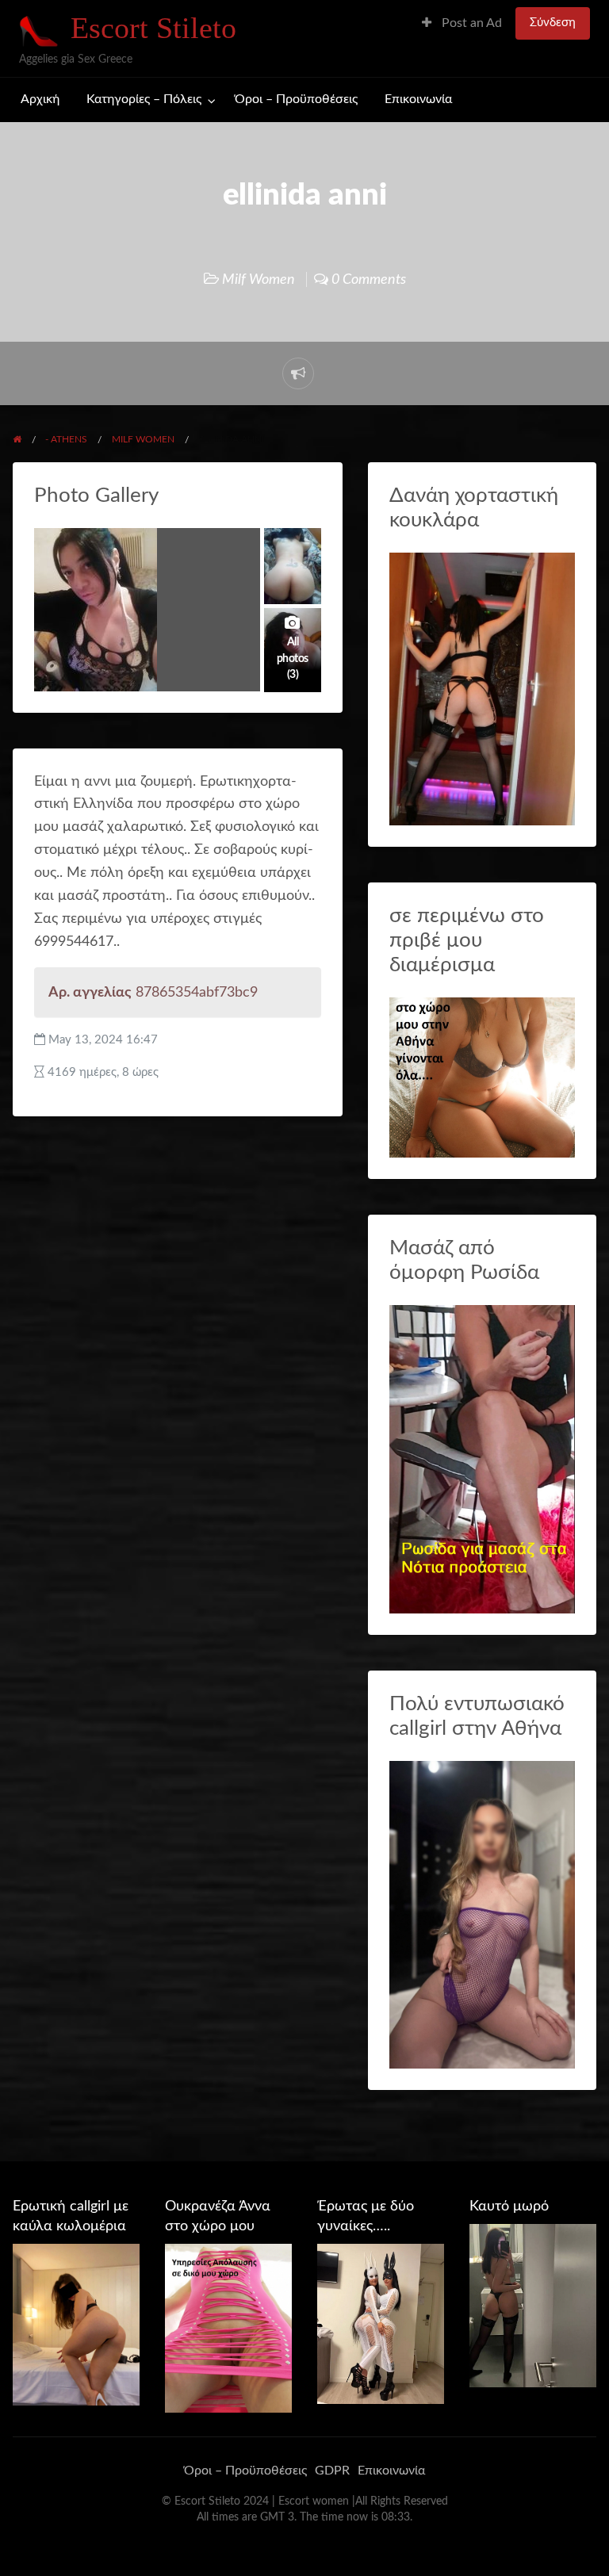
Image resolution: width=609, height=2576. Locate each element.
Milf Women (259, 279)
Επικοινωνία (418, 100)
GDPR (332, 2471)
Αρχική (40, 100)
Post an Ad (470, 23)
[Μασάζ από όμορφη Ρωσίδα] (482, 1458)
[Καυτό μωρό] (533, 2305)
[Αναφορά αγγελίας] (298, 373)
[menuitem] (462, 23)
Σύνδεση (553, 23)
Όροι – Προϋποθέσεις (296, 100)
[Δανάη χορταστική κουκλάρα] (482, 689)
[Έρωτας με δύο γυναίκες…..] (381, 2323)
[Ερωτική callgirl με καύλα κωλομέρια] (76, 2324)
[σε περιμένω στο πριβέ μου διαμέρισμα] (482, 1076)
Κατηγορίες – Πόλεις (144, 100)
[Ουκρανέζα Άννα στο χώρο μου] (228, 2328)
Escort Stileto (153, 28)
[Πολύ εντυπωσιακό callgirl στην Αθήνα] (482, 1914)
